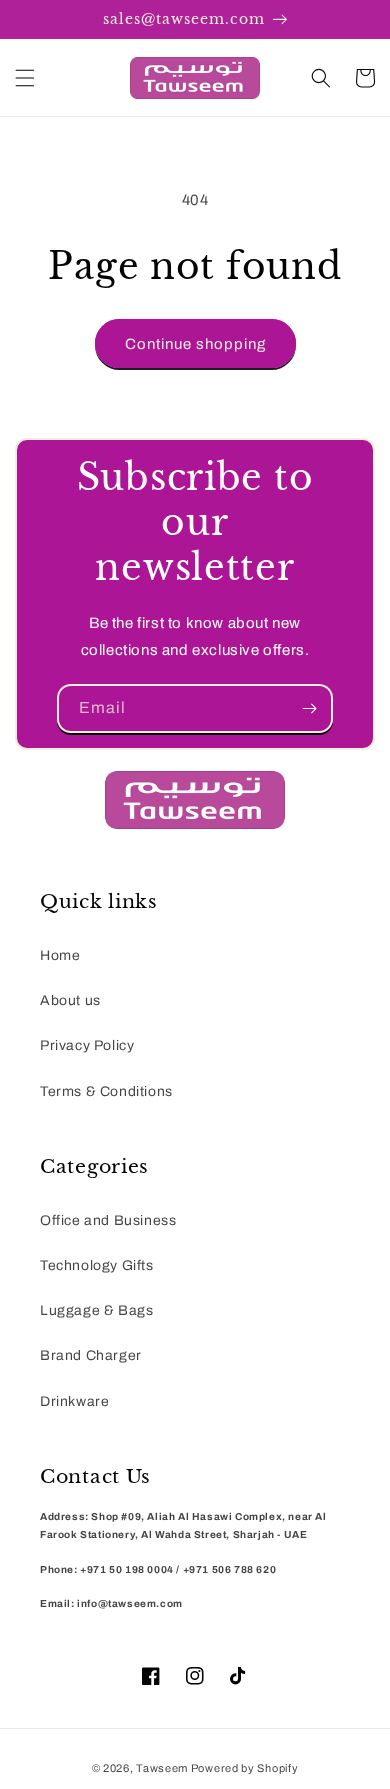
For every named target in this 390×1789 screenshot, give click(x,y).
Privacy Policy (87, 1045)
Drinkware (74, 1401)
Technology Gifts (97, 1265)
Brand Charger (91, 1355)
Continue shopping (195, 344)
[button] (25, 78)
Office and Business (108, 1220)
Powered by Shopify (245, 1768)
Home (60, 955)
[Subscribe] (309, 708)
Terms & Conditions (106, 1091)
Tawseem (162, 1768)
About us (70, 1000)
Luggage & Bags (96, 1310)
